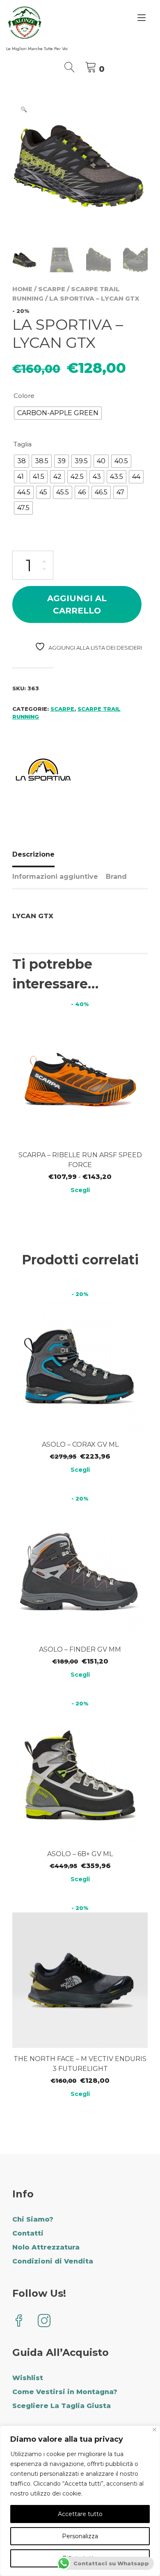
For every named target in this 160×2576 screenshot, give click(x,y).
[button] (24, 109)
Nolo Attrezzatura (46, 2247)
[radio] (58, 413)
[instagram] (44, 2322)
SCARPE (52, 289)
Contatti (28, 2233)
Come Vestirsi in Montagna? (65, 2392)
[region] (80, 2501)
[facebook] (19, 2322)
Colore (24, 396)
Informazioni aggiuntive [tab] (55, 877)
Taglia (23, 444)
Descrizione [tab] (33, 854)
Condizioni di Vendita (53, 2261)
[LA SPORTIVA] (43, 771)
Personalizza (80, 2536)
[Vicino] (154, 2430)
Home (22, 289)
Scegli (80, 1190)
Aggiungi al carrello (77, 604)
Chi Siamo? (33, 2219)
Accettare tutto (80, 2514)
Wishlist (28, 2378)
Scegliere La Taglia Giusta (62, 2406)
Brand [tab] (116, 877)
